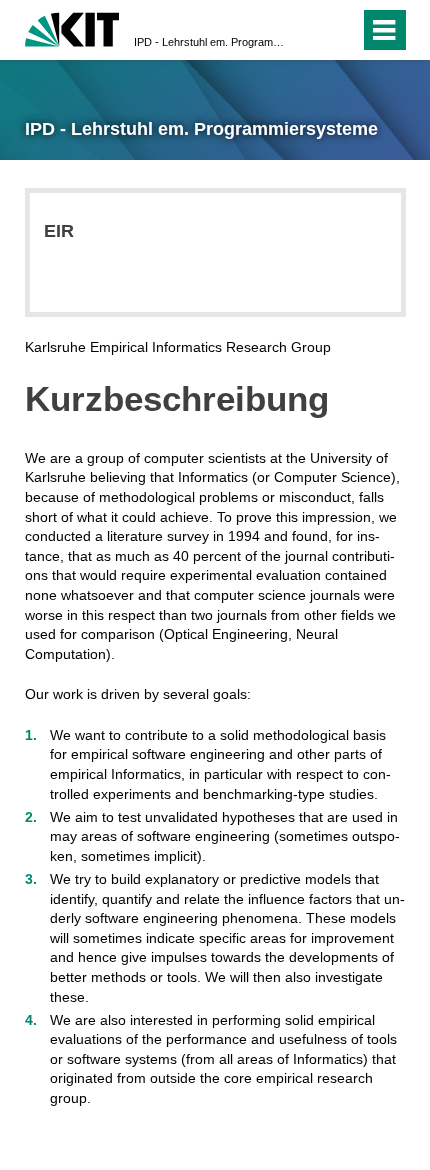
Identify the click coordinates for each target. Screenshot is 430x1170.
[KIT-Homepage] (72, 27)
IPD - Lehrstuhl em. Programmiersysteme (209, 42)
